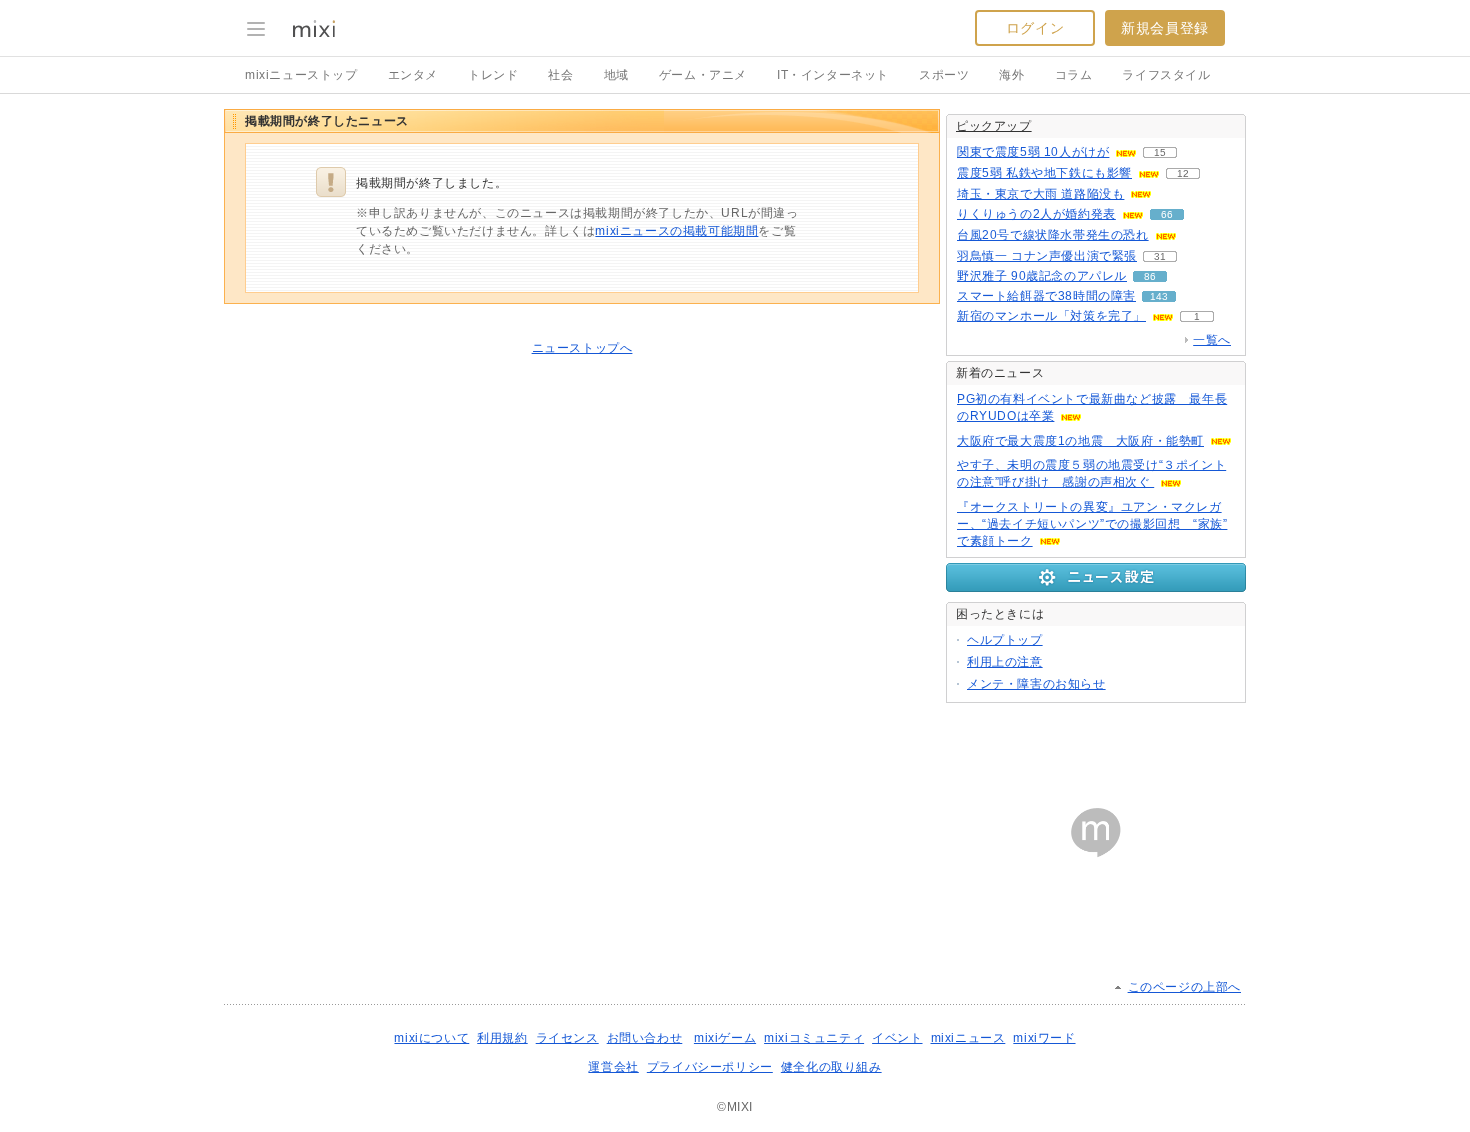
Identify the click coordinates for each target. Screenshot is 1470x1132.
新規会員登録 (1165, 28)
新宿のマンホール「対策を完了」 (1051, 316)
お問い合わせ (645, 1038)
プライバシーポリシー (710, 1067)
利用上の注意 (1005, 662)
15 (1160, 152)
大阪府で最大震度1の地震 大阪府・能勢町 (1080, 441)
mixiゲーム (725, 1038)
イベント (897, 1038)
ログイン (1035, 28)
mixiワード (1044, 1038)
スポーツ (944, 75)
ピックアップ (994, 126)
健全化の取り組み (831, 1067)
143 (1159, 296)
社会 (560, 75)
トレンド (493, 75)
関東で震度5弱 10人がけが (1033, 152)
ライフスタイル (1166, 75)
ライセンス (567, 1038)
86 (1150, 276)
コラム (1074, 75)
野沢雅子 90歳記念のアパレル (1042, 276)
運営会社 (613, 1067)
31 (1160, 256)
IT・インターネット (833, 75)
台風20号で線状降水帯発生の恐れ (1053, 235)
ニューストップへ (582, 348)
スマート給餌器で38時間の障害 (1046, 296)
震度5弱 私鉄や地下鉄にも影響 (1044, 173)
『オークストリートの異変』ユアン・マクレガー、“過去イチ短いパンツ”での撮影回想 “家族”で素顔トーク (1092, 524)
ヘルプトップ (1005, 640)
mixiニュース (968, 1038)
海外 (1011, 75)
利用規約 (502, 1038)
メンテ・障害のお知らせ (1036, 684)
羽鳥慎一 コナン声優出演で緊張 (1047, 256)
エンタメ (413, 75)
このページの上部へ (1184, 987)
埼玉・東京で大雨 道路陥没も (1040, 194)
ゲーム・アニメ (703, 75)
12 (1183, 173)
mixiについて (431, 1038)
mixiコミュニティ (814, 1038)
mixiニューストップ (301, 75)
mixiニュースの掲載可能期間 (676, 231)
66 (1167, 214)
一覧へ (1212, 340)
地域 (616, 75)
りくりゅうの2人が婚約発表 (1036, 214)
